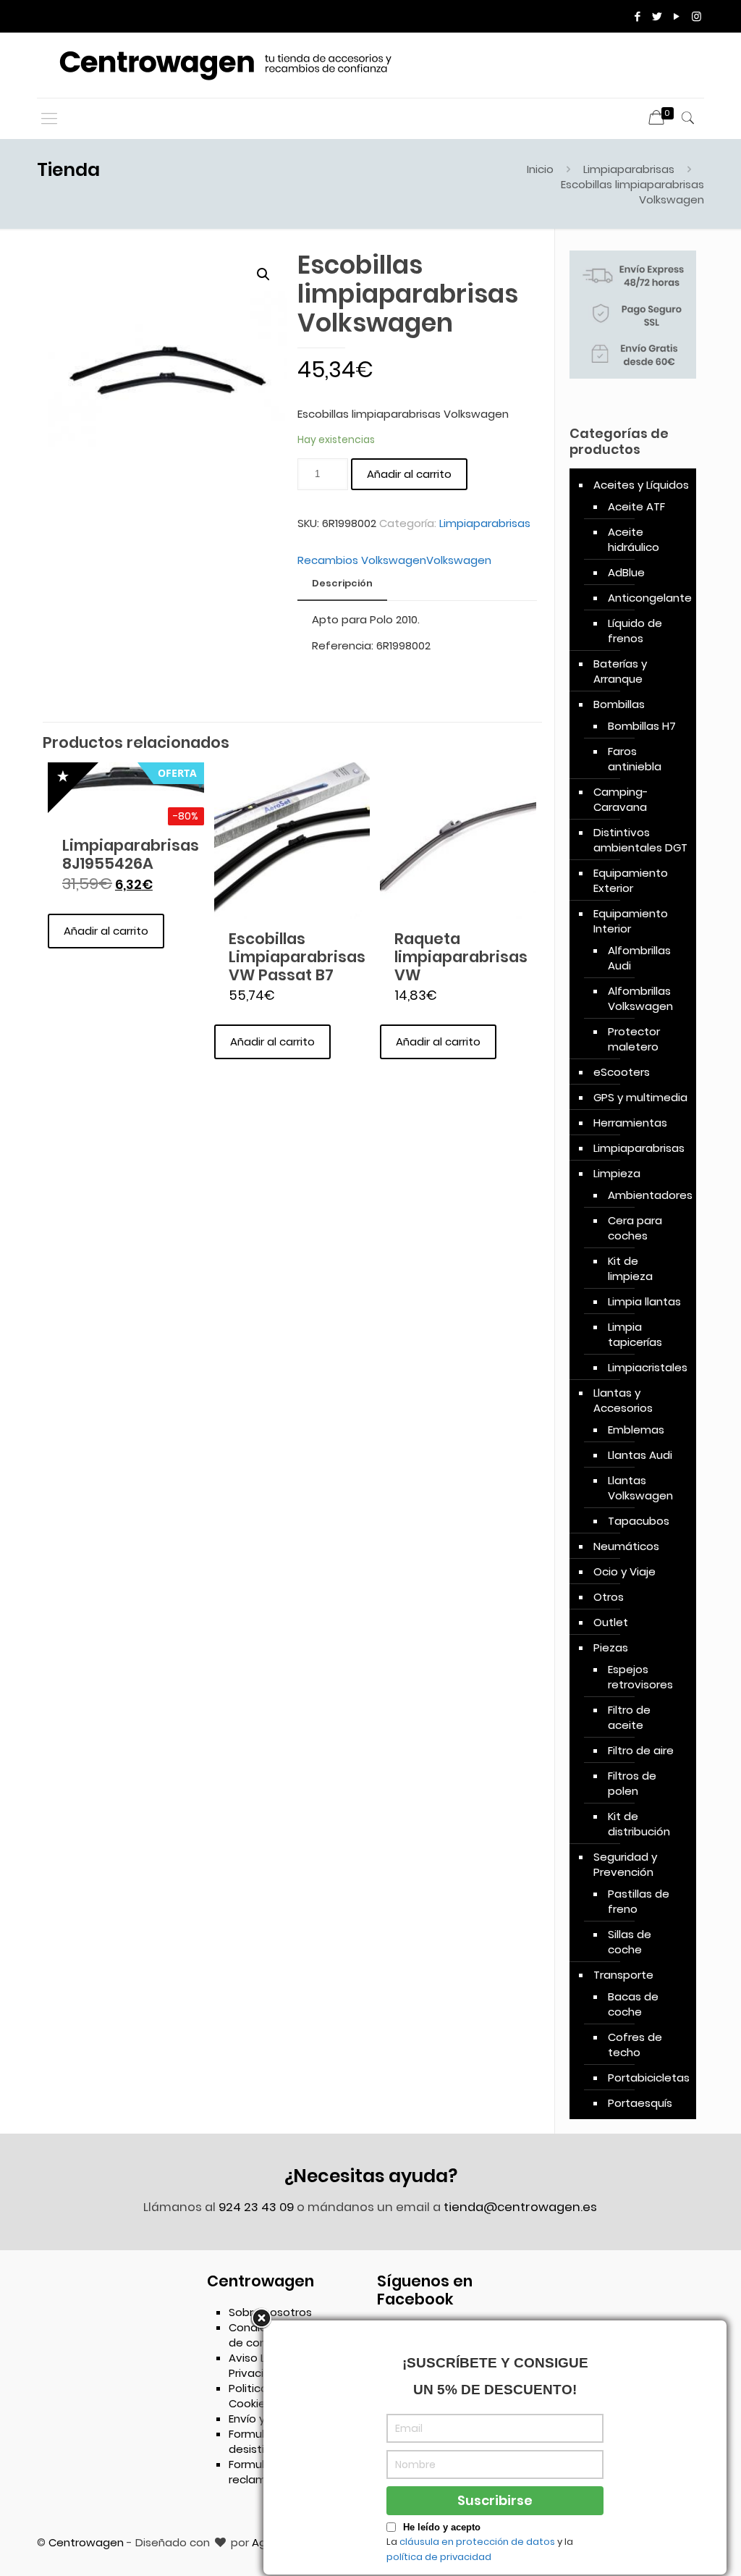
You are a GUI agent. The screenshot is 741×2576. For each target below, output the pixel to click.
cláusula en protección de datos (477, 2542)
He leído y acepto (442, 2527)
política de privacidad (439, 2557)
